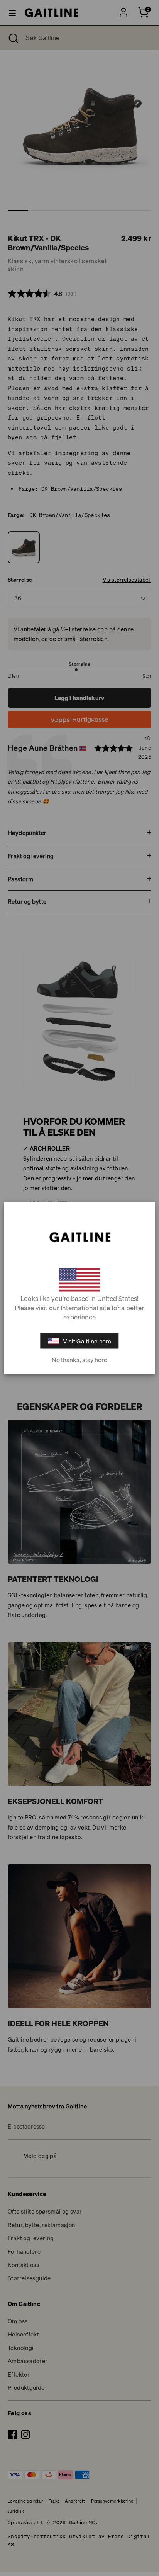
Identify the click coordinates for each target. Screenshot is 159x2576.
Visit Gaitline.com (87, 1341)
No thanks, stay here (79, 1359)
